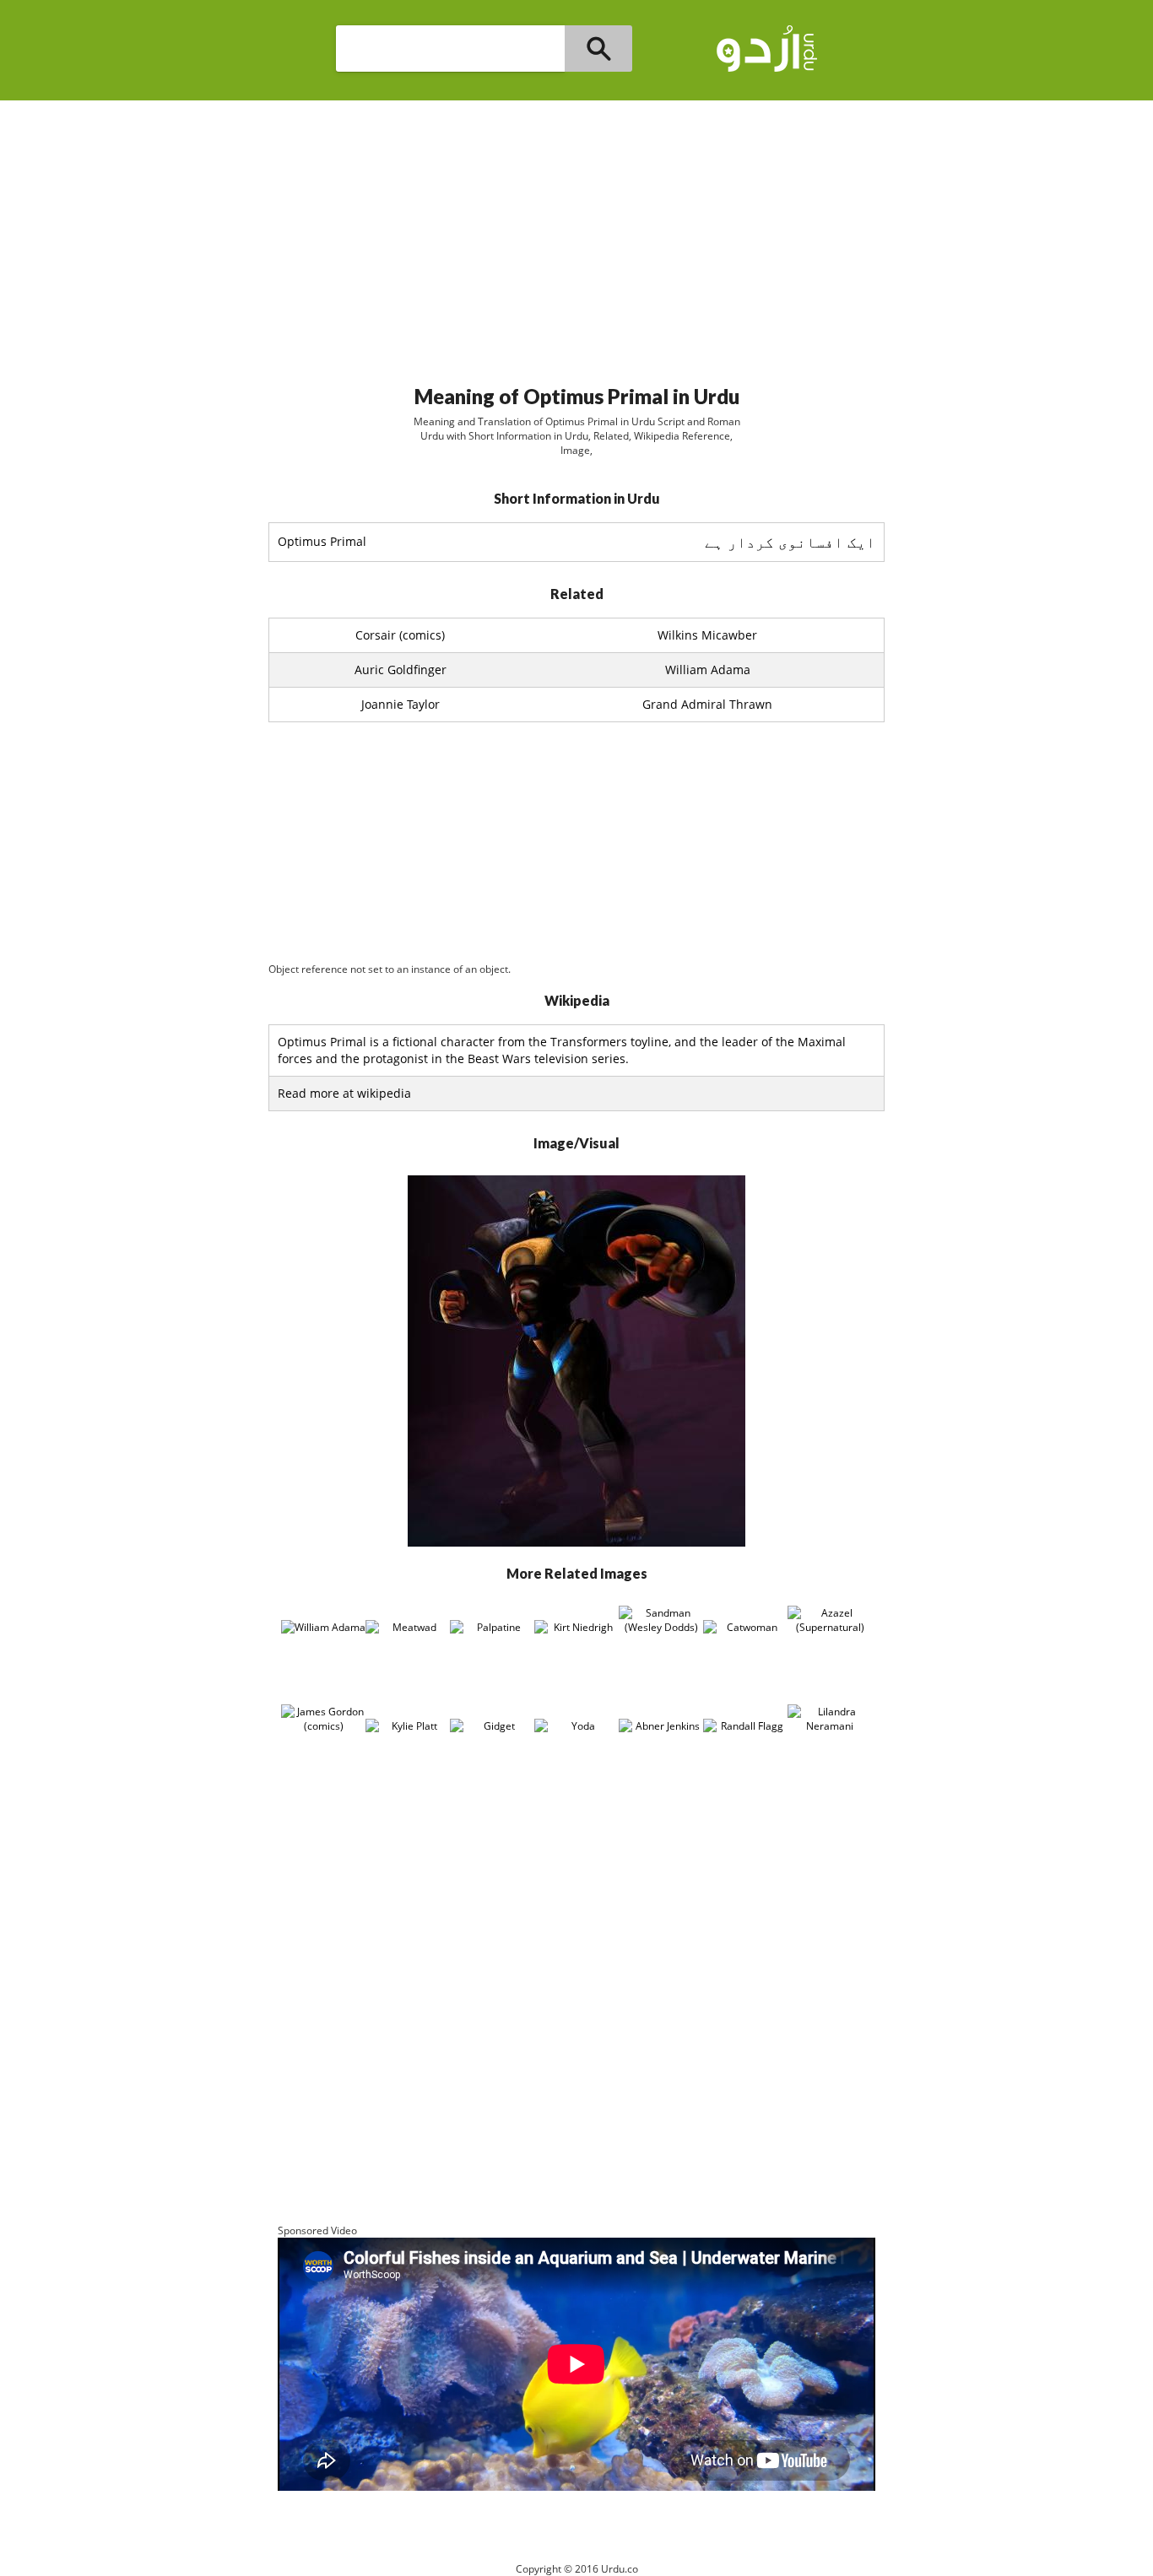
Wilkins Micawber (707, 635)
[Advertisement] (576, 235)
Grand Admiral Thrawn (707, 704)
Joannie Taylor (401, 704)
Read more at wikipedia (344, 1093)
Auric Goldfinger (401, 670)
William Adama (708, 670)
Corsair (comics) (400, 635)
